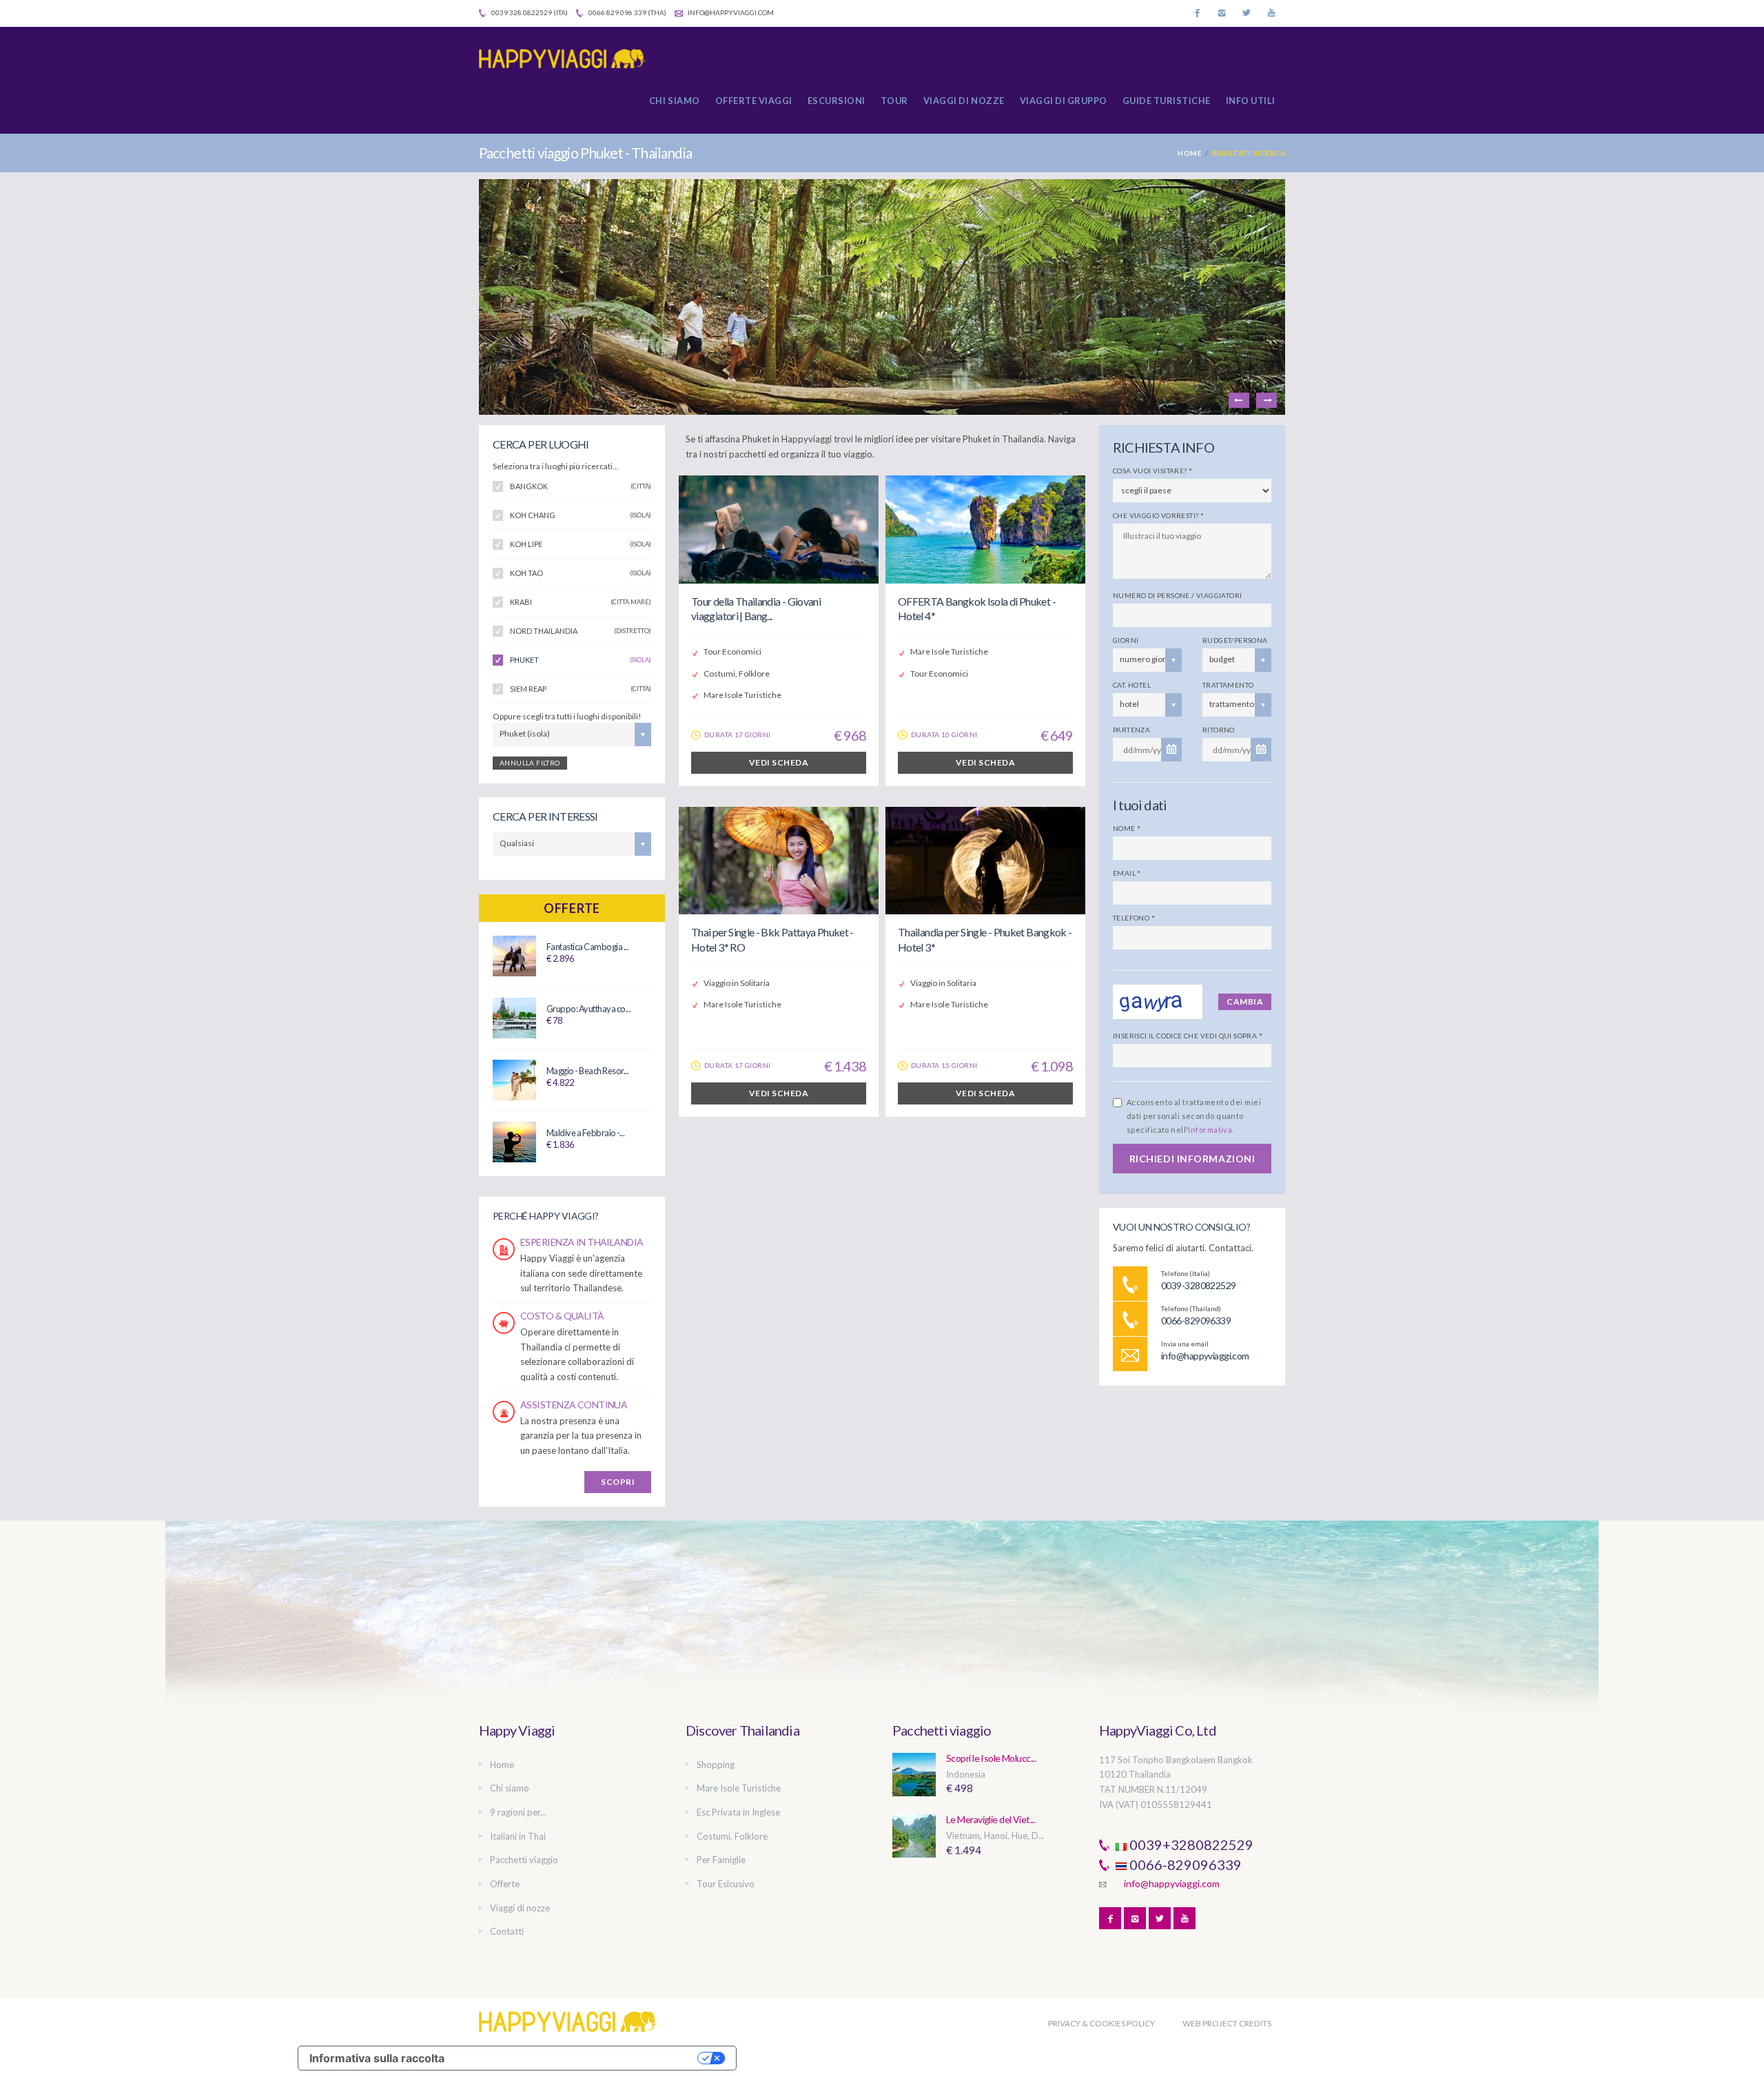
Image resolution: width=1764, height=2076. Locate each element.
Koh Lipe (581, 544)
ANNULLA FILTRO (530, 763)
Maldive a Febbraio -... (585, 1133)
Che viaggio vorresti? (1158, 515)
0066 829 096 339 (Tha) (627, 12)
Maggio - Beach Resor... (587, 1071)
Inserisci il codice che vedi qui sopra (1188, 1036)
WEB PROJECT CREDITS (1227, 2023)
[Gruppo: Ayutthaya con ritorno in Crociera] (514, 1017)
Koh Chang (581, 515)
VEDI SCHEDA (779, 762)
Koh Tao (581, 573)
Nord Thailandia (581, 631)
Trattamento (1228, 685)
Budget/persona (1235, 640)
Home (1190, 153)
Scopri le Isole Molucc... (991, 1758)
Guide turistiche (1167, 101)
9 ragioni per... (518, 1812)
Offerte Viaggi (754, 101)
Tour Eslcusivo (726, 1884)
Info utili (1251, 101)
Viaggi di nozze (964, 101)
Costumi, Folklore (732, 1836)
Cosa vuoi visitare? (1152, 471)
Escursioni (837, 101)
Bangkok (581, 486)
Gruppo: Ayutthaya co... (588, 1009)
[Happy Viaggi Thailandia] (568, 59)
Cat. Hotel (1132, 685)
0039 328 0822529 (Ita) (529, 12)
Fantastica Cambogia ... (587, 947)
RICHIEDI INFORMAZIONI (1192, 1159)
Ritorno (1219, 730)
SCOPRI (618, 1482)
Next (1266, 400)
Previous (1239, 400)
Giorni (1126, 640)
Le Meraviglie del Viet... (991, 1819)
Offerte (572, 908)
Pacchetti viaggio (524, 1860)
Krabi (581, 602)
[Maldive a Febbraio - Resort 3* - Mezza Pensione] (514, 1141)
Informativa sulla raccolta (377, 2058)
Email (1127, 873)
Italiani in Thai (518, 1836)
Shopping (716, 1765)
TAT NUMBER (1127, 1789)
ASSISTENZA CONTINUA (574, 1405)
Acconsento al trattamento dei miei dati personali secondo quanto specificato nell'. (1194, 1116)
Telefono (1134, 918)
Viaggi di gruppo (1064, 101)
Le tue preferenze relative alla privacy (578, 2058)
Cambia (1245, 1001)
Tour (894, 101)
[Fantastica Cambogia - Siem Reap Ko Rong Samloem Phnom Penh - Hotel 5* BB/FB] (514, 955)
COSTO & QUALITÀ (562, 1316)
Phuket (581, 660)
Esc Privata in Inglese (738, 1812)
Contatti (507, 1931)
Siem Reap (581, 689)
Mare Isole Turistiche (739, 1788)
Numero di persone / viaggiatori (1177, 595)
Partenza (1131, 730)
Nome (1127, 828)
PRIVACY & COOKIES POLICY (1101, 2023)
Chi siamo (675, 101)
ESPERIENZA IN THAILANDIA (582, 1242)
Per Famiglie (721, 1860)
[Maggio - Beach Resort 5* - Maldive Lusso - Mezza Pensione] (514, 1079)
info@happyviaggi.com (730, 12)
